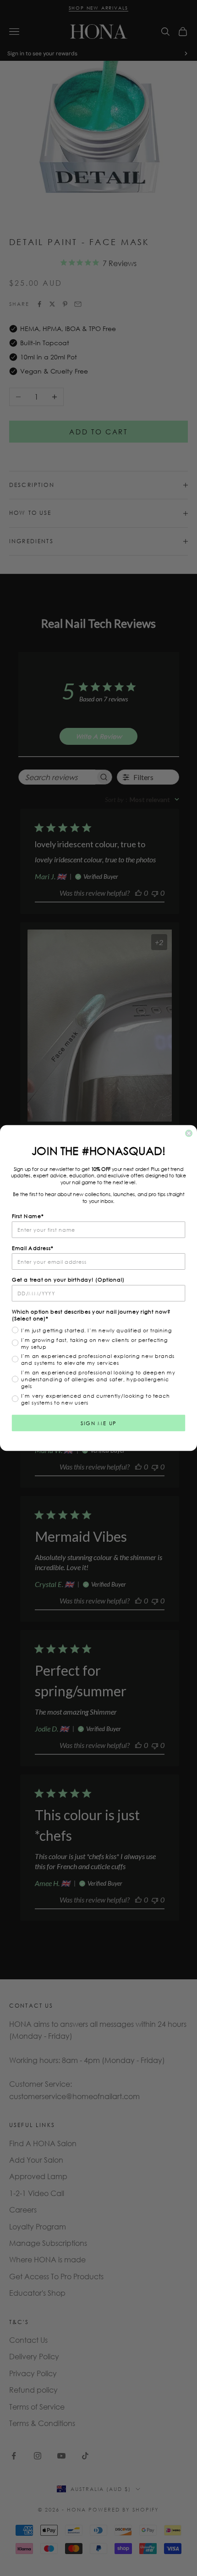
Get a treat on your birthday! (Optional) (68, 1280)
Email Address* (33, 1248)
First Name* (28, 1216)
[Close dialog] (189, 1133)
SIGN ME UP (98, 1423)
